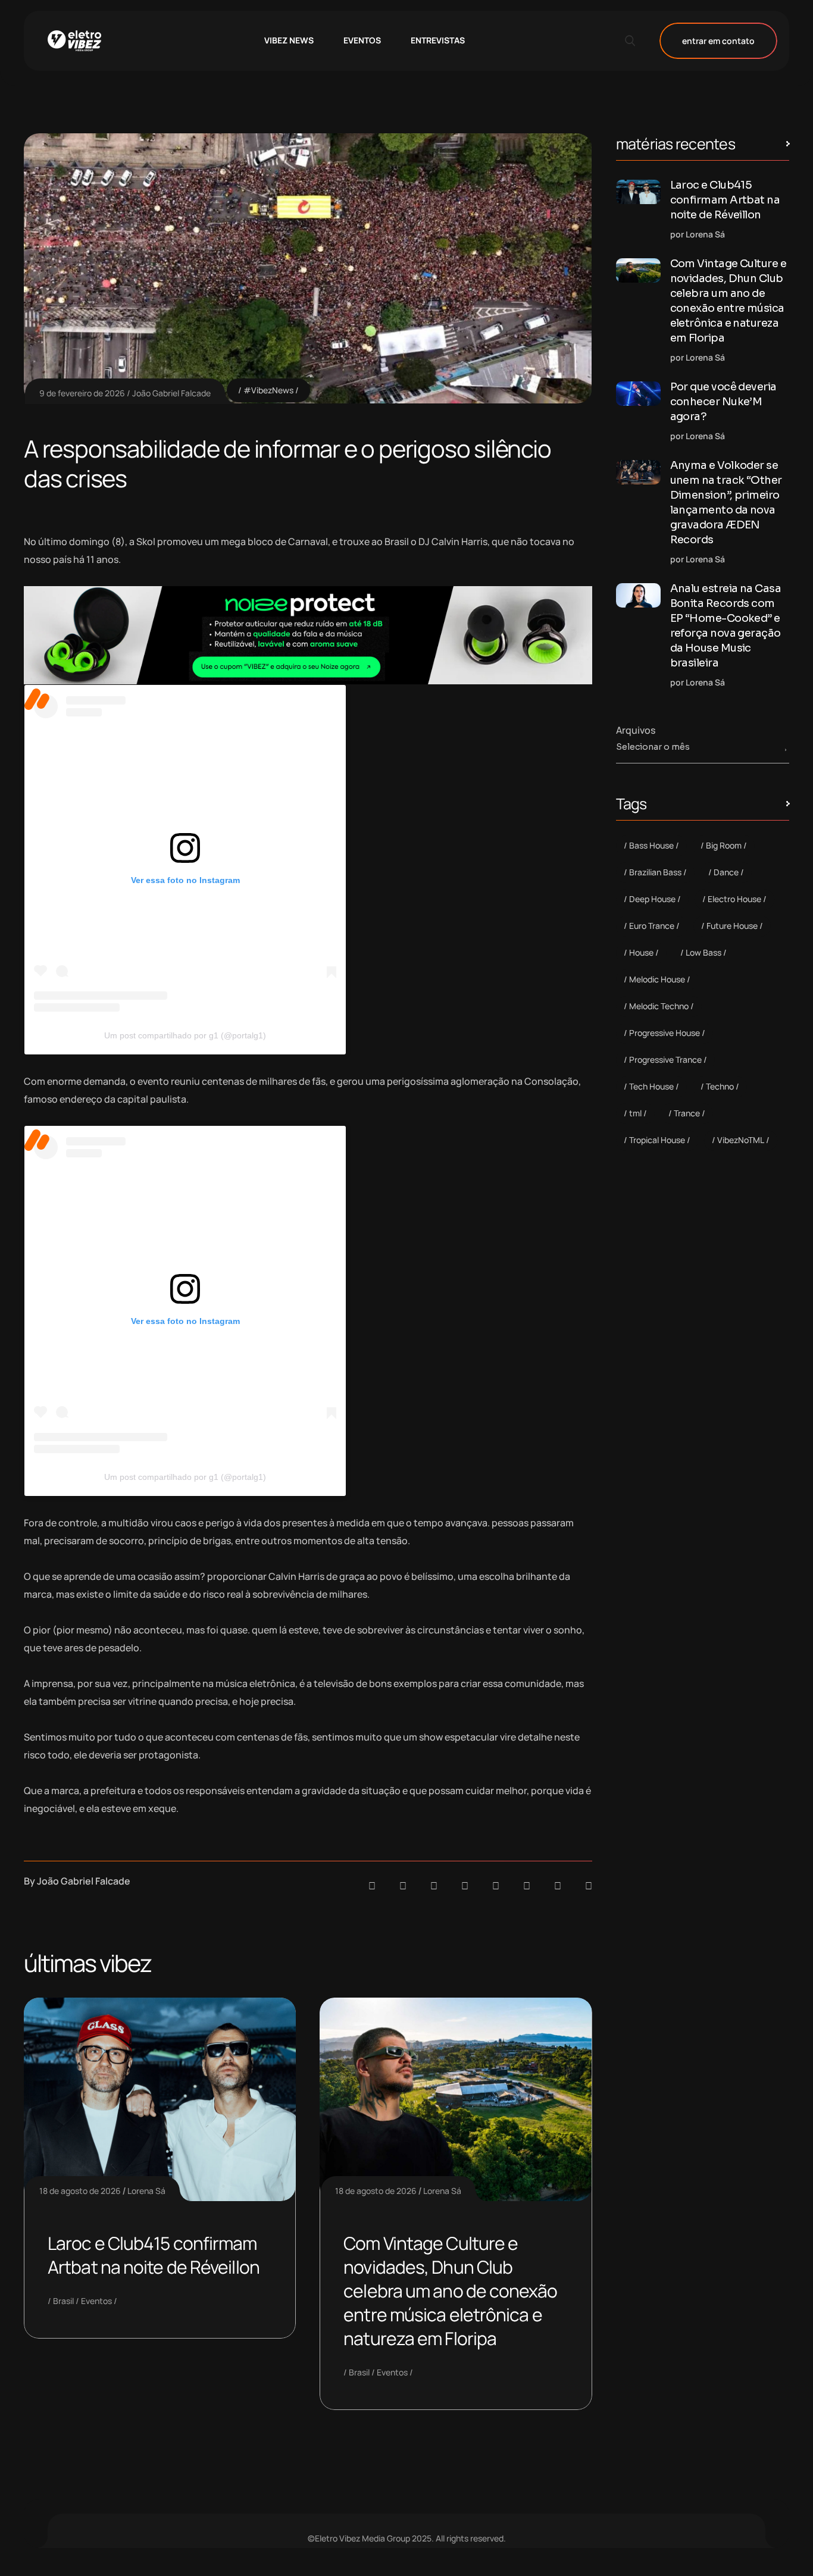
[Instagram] (496, 1886)
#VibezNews (268, 390)
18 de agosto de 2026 (80, 2191)
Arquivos (636, 730)
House (641, 952)
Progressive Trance (665, 1059)
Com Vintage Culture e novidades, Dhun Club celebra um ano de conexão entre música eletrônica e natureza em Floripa (450, 2291)
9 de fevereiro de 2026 (82, 393)
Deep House (652, 899)
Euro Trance (652, 926)
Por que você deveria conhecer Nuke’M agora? (723, 402)
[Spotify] (403, 1886)
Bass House (651, 845)
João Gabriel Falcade (171, 393)
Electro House (734, 899)
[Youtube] (589, 1886)
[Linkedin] (465, 1886)
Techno (720, 1086)
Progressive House (665, 1033)
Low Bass (703, 952)
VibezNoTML (741, 1140)
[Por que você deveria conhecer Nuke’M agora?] (638, 394)
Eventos (96, 2301)
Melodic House (657, 979)
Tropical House (657, 1140)
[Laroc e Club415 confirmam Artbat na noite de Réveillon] (638, 192)
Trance (687, 1113)
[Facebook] (434, 1886)
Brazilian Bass (655, 872)
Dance (726, 872)
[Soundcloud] (372, 1886)
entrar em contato (718, 41)
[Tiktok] (527, 1886)
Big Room (724, 845)
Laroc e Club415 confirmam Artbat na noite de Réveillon (154, 2255)
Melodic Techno (659, 1006)
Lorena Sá (146, 2191)
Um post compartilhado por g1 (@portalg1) (185, 1035)
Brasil (63, 2301)
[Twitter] (558, 1886)
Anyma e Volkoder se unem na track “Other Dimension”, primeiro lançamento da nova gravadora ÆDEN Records (726, 503)
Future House (732, 926)
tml (635, 1113)
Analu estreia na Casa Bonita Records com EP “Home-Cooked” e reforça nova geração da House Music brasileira (726, 626)
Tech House (651, 1086)
